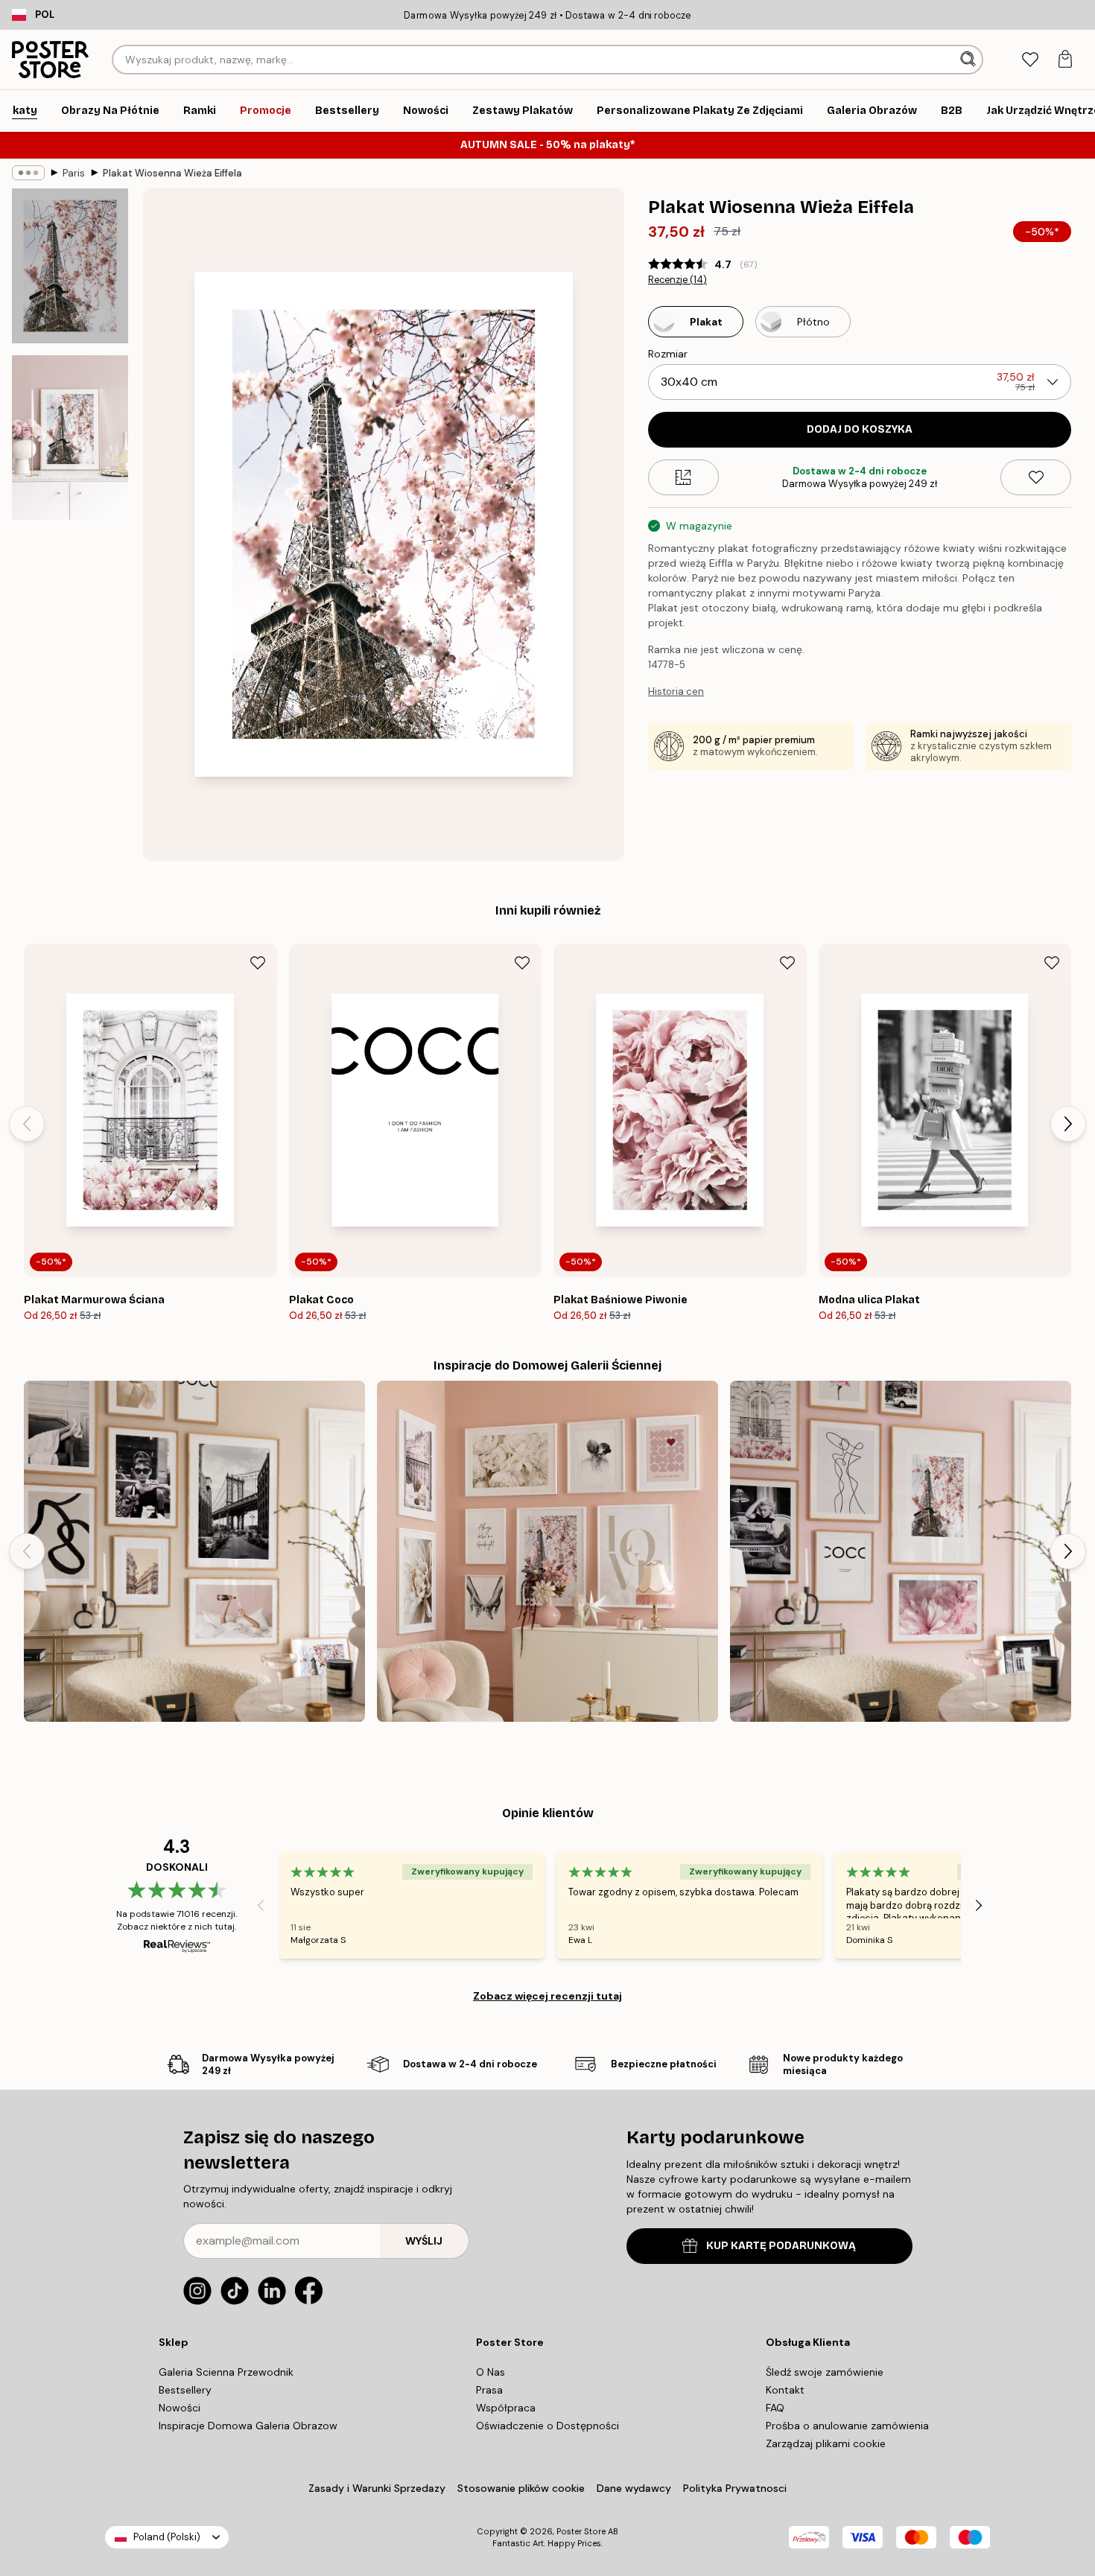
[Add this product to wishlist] (1036, 477)
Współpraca (506, 2408)
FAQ (775, 2408)
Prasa (489, 2390)
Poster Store (581, 2531)
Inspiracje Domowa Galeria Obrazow (248, 2426)
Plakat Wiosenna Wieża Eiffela (172, 173)
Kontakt (785, 2390)
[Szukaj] (969, 60)
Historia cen (676, 691)
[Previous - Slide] (27, 1124)
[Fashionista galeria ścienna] (194, 1551)
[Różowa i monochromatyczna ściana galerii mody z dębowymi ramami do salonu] (901, 1551)
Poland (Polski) (167, 2537)
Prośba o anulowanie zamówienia (847, 2426)
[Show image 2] (70, 438)
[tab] (1030, 60)
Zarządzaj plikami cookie (826, 2443)
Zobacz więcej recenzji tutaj (547, 1996)
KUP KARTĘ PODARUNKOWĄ (781, 2246)
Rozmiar (668, 354)
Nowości (180, 2408)
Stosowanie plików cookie (521, 2488)
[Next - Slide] (1068, 1124)
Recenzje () (677, 280)
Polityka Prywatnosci (735, 2488)
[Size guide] (683, 477)
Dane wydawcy (634, 2488)
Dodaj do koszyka (860, 429)
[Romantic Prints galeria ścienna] (547, 1551)
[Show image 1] (70, 266)
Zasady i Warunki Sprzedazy (377, 2488)
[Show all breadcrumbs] (28, 173)
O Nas (491, 2372)
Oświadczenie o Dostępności (547, 2426)
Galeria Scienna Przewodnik (226, 2372)
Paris (74, 173)
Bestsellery (185, 2390)
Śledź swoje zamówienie (825, 2372)
